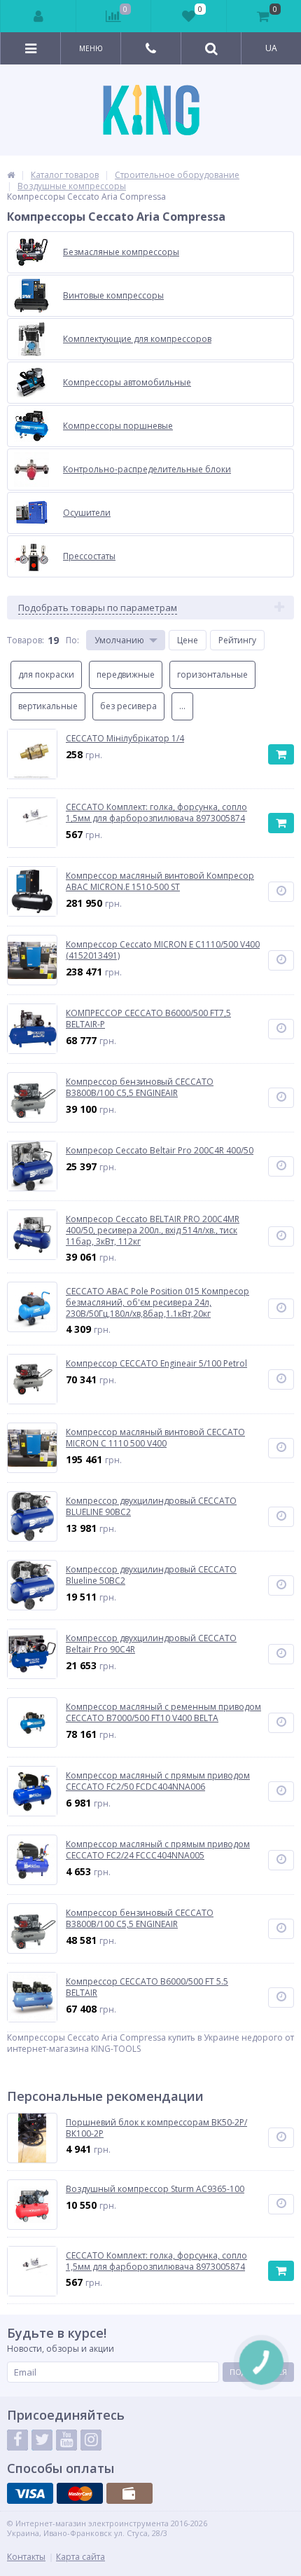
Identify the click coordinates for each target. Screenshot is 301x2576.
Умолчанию (119, 640)
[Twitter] (42, 2440)
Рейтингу (237, 640)
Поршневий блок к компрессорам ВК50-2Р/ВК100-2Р (156, 2128)
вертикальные (48, 706)
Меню (91, 48)
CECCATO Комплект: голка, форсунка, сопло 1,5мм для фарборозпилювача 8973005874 (156, 2261)
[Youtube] (66, 2440)
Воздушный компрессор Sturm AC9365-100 (155, 2189)
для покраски (46, 674)
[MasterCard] (80, 2493)
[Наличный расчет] (129, 2493)
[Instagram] (91, 2440)
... (182, 706)
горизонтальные (212, 674)
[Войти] (38, 16)
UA (271, 48)
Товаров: (26, 640)
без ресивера (128, 706)
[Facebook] (17, 2440)
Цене (188, 640)
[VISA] (30, 2493)
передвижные (126, 674)
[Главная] (11, 175)
